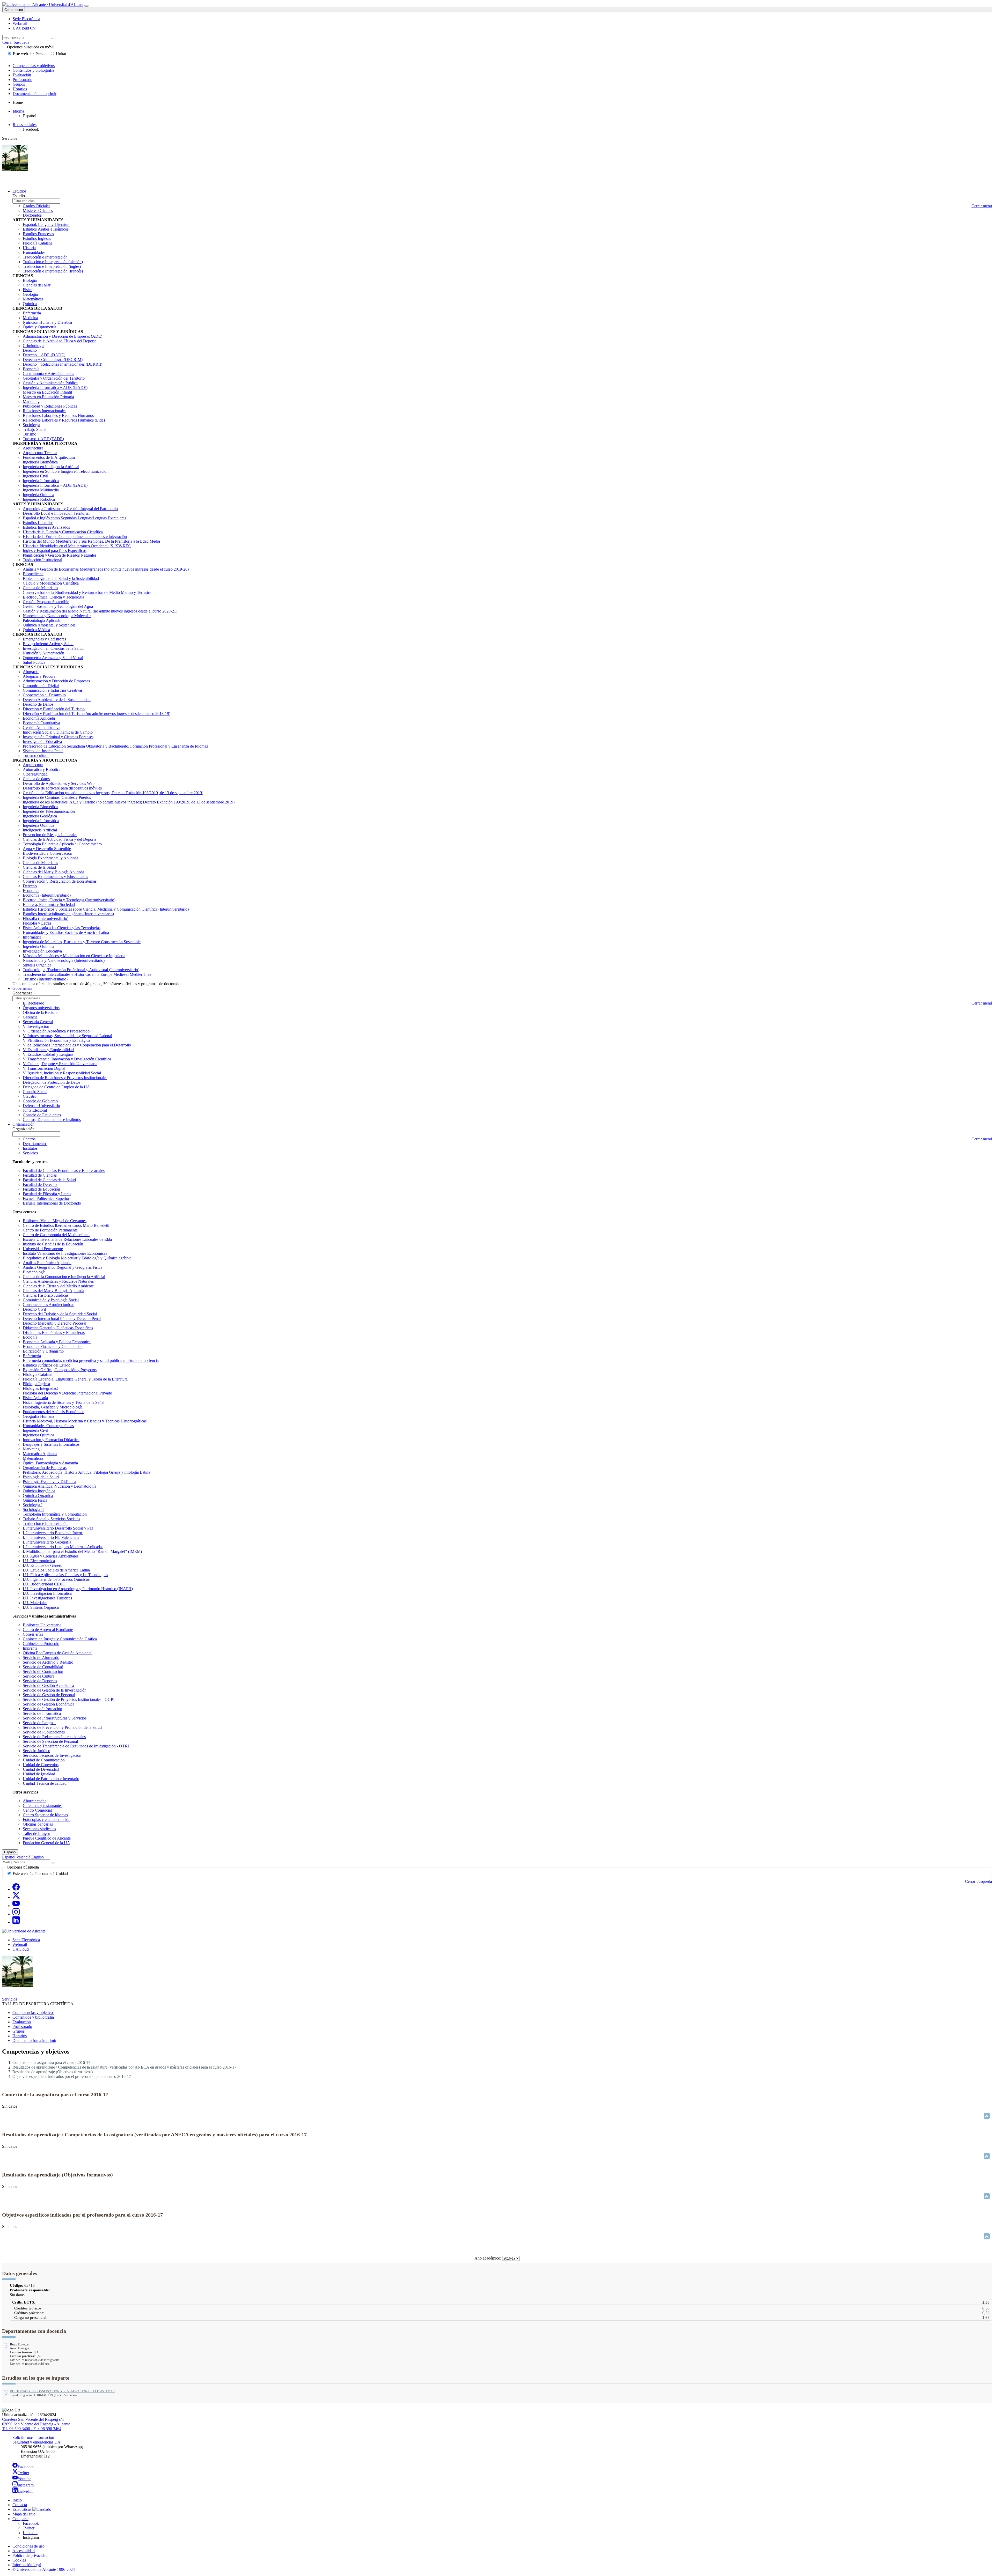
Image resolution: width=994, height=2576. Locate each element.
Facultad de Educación (41, 1189)
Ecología (30, 1337)
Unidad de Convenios (41, 1765)
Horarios (20, 89)
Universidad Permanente (43, 1249)
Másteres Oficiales (38, 211)
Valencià (23, 1857)
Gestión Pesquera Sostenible (46, 602)
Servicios (30, 1153)
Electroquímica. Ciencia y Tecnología (53, 597)
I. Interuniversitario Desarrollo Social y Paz (58, 1528)
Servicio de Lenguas (39, 1723)
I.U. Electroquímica (39, 1561)
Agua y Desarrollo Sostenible (47, 849)
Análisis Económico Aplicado (47, 1263)
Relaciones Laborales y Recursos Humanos (58, 415)
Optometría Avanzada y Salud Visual (53, 658)
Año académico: (488, 2258)
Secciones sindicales (39, 1829)
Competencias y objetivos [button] (33, 2013)
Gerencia (30, 1017)
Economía (31, 369)
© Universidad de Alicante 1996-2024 (44, 2569)
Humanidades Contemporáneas (48, 1426)
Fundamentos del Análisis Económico (54, 1412)
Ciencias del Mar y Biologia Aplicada (53, 1291)
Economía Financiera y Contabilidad (53, 1346)
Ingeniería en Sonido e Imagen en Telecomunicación (66, 471)
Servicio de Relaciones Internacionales (54, 1737)
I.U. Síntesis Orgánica (41, 1607)
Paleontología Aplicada (42, 620)
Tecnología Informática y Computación (55, 1514)
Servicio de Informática (42, 1713)
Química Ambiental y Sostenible (49, 625)
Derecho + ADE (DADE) (44, 355)
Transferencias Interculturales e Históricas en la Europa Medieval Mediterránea (87, 974)
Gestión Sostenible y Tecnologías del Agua (58, 606)
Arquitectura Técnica (40, 453)
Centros (29, 1139)
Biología (30, 280)
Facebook (26, 2466)
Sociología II (33, 1510)
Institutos (30, 1148)
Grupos (19, 84)
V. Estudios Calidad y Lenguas (48, 1054)
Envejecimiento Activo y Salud (48, 644)
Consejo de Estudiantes (42, 1115)
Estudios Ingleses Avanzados (46, 527)
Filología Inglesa (36, 1384)
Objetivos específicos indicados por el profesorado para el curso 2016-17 (72, 2076)
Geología (30, 294)
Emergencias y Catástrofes (44, 639)
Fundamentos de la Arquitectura (49, 457)
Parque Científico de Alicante (47, 1838)
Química (30, 304)
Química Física (35, 1500)
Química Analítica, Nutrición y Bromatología (60, 1486)
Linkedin (30, 2533)
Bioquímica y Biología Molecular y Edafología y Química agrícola (77, 1258)
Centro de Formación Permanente (50, 1230)
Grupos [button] (19, 2031)
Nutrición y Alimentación (43, 653)
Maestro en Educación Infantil (47, 392)
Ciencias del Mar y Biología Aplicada (53, 872)
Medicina (30, 318)
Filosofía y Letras (37, 923)
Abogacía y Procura (39, 676)
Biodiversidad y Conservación (47, 853)
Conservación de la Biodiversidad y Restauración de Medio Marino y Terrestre (87, 592)
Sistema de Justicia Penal (43, 751)
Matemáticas (33, 299)
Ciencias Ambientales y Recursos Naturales (58, 1281)
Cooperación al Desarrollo (44, 695)
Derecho (30, 350)
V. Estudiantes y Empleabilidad (48, 1050)
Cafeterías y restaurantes (43, 1806)
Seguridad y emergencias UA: (37, 2442)
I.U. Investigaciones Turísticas (47, 1598)
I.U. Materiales (35, 1603)
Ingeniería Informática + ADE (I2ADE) (55, 485)
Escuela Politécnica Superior (46, 1198)
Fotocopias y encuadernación (47, 1820)
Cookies (19, 2560)
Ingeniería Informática (41, 481)
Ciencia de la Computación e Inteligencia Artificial (64, 1277)
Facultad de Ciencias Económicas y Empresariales (64, 1171)
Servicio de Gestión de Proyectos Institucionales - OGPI (69, 1699)
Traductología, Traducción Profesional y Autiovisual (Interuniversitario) (81, 970)
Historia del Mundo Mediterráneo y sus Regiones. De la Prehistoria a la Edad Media (91, 541)
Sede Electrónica (26, 1940)
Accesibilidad (24, 2551)
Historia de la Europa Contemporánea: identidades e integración (75, 537)
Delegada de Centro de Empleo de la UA (56, 1087)
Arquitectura (33, 448)
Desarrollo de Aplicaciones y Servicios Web (59, 783)
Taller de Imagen (36, 1833)
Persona (42, 54)
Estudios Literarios (38, 523)
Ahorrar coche (35, 1801)
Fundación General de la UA (46, 1843)
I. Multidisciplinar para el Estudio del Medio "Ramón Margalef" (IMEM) (82, 1551)
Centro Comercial (37, 1810)
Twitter (23, 2473)
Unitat (60, 54)
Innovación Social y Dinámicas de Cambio (58, 732)
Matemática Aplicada (40, 1454)
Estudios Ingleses (37, 238)
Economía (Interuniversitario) (47, 895)
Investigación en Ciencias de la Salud (53, 648)
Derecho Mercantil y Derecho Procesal (54, 1323)
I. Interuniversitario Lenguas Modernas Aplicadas (63, 1547)
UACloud (21, 1949)
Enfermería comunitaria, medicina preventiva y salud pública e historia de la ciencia (91, 1360)
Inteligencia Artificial (40, 830)
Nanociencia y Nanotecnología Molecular (57, 616)
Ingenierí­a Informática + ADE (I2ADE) (55, 387)
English (38, 1857)
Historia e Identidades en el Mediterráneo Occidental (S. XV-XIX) (77, 546)
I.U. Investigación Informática (47, 1593)
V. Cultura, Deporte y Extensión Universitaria (60, 1064)
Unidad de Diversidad (41, 1769)
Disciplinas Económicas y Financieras (54, 1333)
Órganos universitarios (41, 1008)
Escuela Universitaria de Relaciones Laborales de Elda (67, 1239)
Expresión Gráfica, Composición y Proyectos (60, 1370)
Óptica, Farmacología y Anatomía (50, 1463)
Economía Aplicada (39, 718)
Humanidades (34, 252)
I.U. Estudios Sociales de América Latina (56, 1570)
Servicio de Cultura (39, 1676)
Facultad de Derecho (40, 1184)
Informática (32, 937)
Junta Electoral (35, 1110)
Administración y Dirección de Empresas (56, 681)
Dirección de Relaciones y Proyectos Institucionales (65, 1078)
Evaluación (22, 75)
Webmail (20, 1944)
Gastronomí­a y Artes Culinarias (48, 374)
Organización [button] (23, 1124)
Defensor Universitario (41, 1106)
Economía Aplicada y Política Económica (57, 1342)
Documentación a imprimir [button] (34, 2040)
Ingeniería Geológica (40, 816)
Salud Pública (34, 662)
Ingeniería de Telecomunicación (49, 811)
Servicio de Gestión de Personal (49, 1695)
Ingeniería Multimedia (41, 490)
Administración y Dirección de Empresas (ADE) (63, 336)
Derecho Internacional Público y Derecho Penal (62, 1319)
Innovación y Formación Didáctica (51, 1440)
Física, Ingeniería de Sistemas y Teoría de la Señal (64, 1402)
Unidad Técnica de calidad (45, 1783)
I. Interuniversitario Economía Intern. (53, 1533)
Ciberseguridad (35, 774)
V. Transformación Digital (44, 1068)
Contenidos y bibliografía (33, 70)
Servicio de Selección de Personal (50, 1741)
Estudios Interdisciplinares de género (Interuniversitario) (68, 914)
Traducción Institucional (42, 560)
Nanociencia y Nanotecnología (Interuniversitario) (64, 960)
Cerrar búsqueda (16, 42)
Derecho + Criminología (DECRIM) (53, 360)
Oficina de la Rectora (40, 1012)
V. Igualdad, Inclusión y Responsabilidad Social (62, 1073)
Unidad (61, 1874)
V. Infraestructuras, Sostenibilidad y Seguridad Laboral (67, 1036)
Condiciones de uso (28, 2546)
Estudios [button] (19, 191)
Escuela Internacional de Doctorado (52, 1203)
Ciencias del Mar (37, 285)
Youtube (24, 2479)
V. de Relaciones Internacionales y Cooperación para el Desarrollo (77, 1045)
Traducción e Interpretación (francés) (53, 271)
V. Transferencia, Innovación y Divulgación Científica (67, 1059)
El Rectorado (34, 1003)
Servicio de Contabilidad (43, 1667)
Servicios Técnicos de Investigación (52, 1755)
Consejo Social (35, 1092)
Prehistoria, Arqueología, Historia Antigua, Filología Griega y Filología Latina (86, 1472)
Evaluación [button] (22, 2022)
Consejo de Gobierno (40, 1101)
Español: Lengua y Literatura (47, 224)
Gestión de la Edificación (113, 793)
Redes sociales (25, 125)
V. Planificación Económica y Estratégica (56, 1040)
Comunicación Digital (41, 686)
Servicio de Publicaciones (44, 1732)
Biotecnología (34, 1272)
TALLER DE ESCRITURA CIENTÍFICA (38, 182)
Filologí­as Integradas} (41, 1388)
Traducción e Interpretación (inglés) (52, 266)
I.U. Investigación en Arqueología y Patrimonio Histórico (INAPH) (78, 1589)
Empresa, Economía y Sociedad (49, 905)
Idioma (18, 111)
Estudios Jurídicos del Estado (47, 1365)
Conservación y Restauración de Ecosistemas (60, 881)
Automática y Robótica (42, 769)
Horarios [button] (20, 2036)
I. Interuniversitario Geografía (47, 1542)
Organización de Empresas (45, 1468)
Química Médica (36, 630)
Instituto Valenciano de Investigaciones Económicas (65, 1253)
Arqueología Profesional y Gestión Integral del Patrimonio (70, 509)
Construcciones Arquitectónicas (49, 1305)
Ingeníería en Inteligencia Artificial (51, 467)
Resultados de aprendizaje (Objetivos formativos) (53, 2072)
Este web (20, 54)
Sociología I (33, 1505)
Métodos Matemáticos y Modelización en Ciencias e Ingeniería (74, 956)
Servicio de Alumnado (41, 1658)
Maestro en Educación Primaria (48, 397)
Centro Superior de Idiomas (45, 1815)
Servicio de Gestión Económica (49, 1704)
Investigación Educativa (42, 741)
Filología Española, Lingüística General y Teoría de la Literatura (75, 1379)
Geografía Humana (38, 1416)
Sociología (31, 425)
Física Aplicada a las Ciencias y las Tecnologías (62, 928)
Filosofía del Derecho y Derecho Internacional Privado (67, 1393)
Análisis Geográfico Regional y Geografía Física (63, 1267)
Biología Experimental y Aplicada (50, 858)
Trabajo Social (35, 429)
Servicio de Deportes (40, 1681)
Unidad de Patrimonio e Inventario (51, 1779)
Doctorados (32, 215)
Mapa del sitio (24, 2514)
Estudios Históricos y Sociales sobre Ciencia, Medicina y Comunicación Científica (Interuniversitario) (106, 909)
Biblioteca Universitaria (42, 1625)
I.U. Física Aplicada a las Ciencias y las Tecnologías (65, 1575)
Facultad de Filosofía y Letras (47, 1194)
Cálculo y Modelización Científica (51, 583)
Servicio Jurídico (36, 1751)
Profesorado (23, 80)
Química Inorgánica (39, 1491)
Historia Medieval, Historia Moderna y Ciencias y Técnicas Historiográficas (85, 1421)
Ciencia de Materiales (40, 588)
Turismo (30, 434)
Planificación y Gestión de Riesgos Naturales (60, 555)
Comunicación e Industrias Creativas (53, 690)
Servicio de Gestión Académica (48, 1685)
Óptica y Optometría (39, 327)
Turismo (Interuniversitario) (45, 979)
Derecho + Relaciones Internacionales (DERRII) (63, 364)
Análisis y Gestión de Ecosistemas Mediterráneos (106, 569)
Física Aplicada (35, 1398)
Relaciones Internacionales (45, 411)
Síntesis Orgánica (37, 965)
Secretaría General (38, 1022)
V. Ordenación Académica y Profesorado (56, 1031)
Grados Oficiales (36, 206)
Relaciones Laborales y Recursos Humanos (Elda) (64, 420)
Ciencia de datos (36, 779)
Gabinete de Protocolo (41, 1644)
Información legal (27, 2565)
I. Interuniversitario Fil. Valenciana (51, 1537)
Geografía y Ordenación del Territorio (54, 378)
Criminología (34, 346)
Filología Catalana (38, 243)
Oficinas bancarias (38, 1824)
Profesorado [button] (22, 2027)
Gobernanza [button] (22, 988)
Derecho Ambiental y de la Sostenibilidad (57, 700)
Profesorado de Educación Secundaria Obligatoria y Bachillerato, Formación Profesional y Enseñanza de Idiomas (115, 746)
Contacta (20, 2505)
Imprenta (30, 1648)
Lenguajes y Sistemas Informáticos (51, 1444)
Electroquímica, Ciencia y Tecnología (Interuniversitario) (69, 900)
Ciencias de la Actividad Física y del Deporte (60, 341)
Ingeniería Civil (35, 476)
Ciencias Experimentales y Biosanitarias (55, 877)
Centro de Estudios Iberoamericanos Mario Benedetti (66, 1225)
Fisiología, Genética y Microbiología (53, 1407)
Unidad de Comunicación (44, 1760)
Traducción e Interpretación (45, 257)
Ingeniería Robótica (39, 499)
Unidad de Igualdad (39, 1774)
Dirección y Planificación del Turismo (54, 709)
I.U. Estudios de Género (43, 1565)
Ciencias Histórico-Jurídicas (46, 1295)
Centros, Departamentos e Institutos (52, 1120)
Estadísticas (22, 2509)
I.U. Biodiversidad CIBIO (44, 1584)
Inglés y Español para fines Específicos (55, 551)
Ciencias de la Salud (39, 867)
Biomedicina (33, 574)
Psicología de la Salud (41, 1477)
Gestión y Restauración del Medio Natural (100, 611)
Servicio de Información (42, 1709)
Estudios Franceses (38, 234)
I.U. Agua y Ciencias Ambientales (51, 1556)
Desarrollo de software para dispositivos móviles (62, 788)
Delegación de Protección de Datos (52, 1082)
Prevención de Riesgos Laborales (50, 835)
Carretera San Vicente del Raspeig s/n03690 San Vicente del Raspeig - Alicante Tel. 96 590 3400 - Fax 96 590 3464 (36, 2424)
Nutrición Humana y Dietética (47, 322)
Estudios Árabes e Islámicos (46, 229)
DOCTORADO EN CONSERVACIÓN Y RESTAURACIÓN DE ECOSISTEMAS (62, 2391)
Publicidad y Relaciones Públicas (50, 406)
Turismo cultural (36, 755)
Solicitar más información (33, 2437)
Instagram (26, 2485)
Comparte (20, 2519)
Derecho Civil (34, 1309)
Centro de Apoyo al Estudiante (48, 1630)
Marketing (31, 401)
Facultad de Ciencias (40, 1175)
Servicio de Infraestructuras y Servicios (55, 1718)
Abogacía (31, 672)
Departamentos (35, 1144)
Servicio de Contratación (43, 1671)
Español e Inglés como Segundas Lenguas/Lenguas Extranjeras (74, 518)
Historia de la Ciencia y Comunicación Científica (63, 532)
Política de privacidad (30, 2555)
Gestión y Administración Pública (50, 383)
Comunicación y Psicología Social (51, 1300)
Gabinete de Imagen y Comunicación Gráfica (60, 1639)
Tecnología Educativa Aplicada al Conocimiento (62, 844)
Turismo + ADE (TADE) (43, 439)
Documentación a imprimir (35, 94)
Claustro (30, 1096)
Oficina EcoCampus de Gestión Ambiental (58, 1653)
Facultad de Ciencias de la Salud (49, 1180)
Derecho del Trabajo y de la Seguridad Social (60, 1314)
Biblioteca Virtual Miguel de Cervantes (55, 1221)
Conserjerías (33, 1634)
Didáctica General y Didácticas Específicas (58, 1328)
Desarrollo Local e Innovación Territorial (56, 513)
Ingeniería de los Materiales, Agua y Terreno (129, 802)
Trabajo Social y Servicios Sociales (51, 1519)
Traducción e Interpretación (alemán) (53, 262)
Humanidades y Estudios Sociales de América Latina (66, 932)
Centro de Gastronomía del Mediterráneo (56, 1235)
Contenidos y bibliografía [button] (33, 2017)
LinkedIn (25, 2491)
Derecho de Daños (38, 704)
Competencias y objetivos (34, 66)
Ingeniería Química (38, 495)
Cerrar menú (14, 10)
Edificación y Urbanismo (43, 1351)
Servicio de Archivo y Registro (48, 1662)
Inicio (17, 2500)
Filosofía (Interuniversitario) (46, 918)
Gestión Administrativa (42, 728)
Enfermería (32, 313)
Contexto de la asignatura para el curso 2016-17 (51, 2062)
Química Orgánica (38, 1496)
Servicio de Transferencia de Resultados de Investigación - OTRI (76, 1746)
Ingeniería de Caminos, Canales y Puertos (57, 797)
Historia (29, 248)
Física (28, 290)
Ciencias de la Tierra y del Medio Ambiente (58, 1286)
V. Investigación (36, 1026)
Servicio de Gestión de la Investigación (55, 1690)
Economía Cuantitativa (41, 723)
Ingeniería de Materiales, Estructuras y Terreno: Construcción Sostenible (82, 942)
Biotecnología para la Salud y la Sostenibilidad (61, 578)
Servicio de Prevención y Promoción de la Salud (62, 1727)
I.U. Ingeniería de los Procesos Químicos (56, 1579)
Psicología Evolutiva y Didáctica (49, 1482)
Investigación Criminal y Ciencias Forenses (58, 737)
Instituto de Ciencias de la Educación (53, 1244)
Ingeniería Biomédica (40, 462)
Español (10, 1852)
